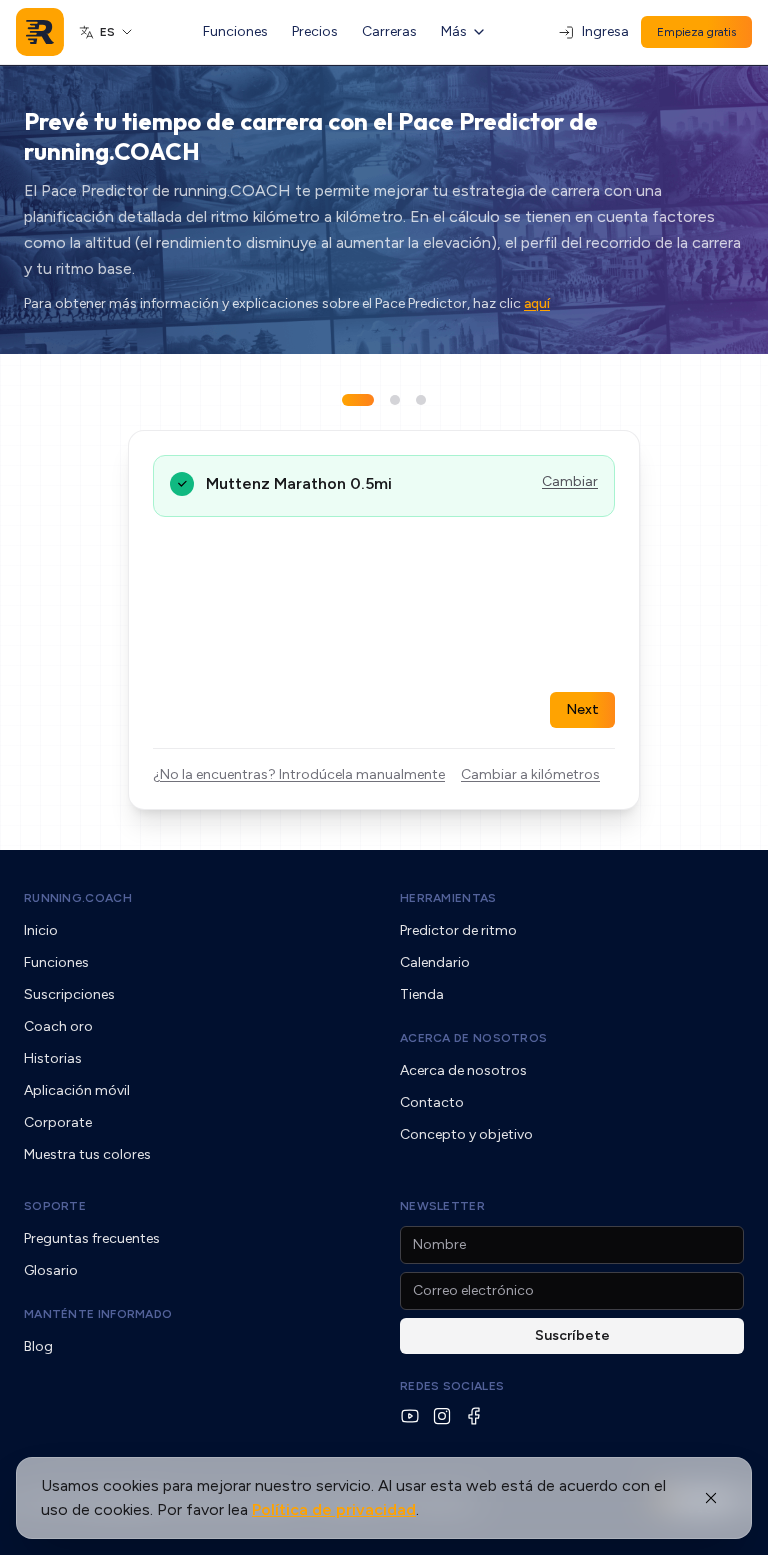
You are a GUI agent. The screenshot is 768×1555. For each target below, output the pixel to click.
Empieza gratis (696, 32)
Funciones (235, 31)
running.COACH (78, 898)
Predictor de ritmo (458, 930)
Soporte (55, 1206)
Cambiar (570, 481)
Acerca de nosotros (473, 1038)
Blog (38, 1346)
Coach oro (58, 1026)
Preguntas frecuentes (92, 1238)
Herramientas (448, 898)
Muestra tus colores (87, 1154)
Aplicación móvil (77, 1090)
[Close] (711, 1498)
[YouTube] (410, 1416)
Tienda (422, 994)
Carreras (389, 31)
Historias (53, 1058)
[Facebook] (474, 1416)
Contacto (432, 1102)
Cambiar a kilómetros (530, 774)
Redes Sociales (452, 1386)
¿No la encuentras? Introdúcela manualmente (299, 774)
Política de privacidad (334, 1509)
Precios (315, 31)
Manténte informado (98, 1314)
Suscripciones (69, 994)
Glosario (51, 1270)
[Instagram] (442, 1416)
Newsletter (442, 1206)
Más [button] (454, 31)
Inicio (41, 930)
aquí (537, 303)
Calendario (435, 962)
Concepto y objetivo (466, 1134)
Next (582, 709)
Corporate (58, 1122)
